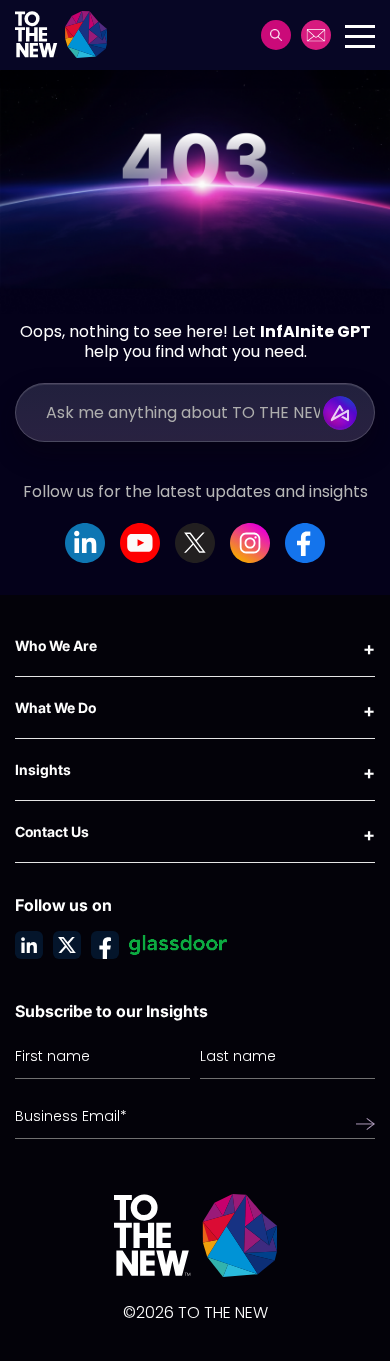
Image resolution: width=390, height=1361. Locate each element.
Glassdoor (178, 945)
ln (29, 945)
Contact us (317, 35)
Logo (67, 35)
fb (105, 945)
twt (67, 945)
